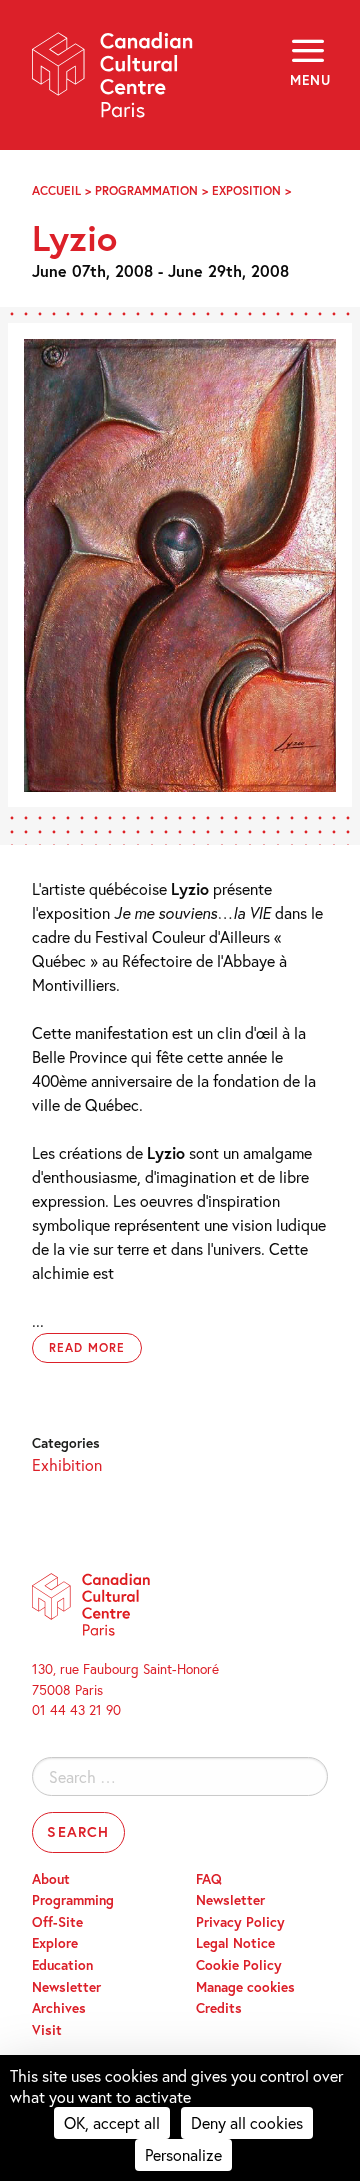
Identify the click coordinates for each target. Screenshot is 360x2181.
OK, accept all (112, 2122)
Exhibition (67, 1464)
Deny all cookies (247, 2122)
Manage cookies (245, 1987)
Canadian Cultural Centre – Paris (113, 81)
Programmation (146, 190)
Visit (47, 2030)
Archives (59, 2008)
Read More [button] (87, 1347)
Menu (309, 80)
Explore (55, 1943)
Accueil (56, 190)
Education (62, 1965)
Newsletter (66, 1987)
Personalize (183, 2154)
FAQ (209, 1879)
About (51, 1879)
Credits (219, 2008)
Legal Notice (235, 1943)
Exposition (246, 190)
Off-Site (57, 1922)
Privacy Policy (240, 1922)
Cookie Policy (239, 1965)
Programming (73, 1900)
